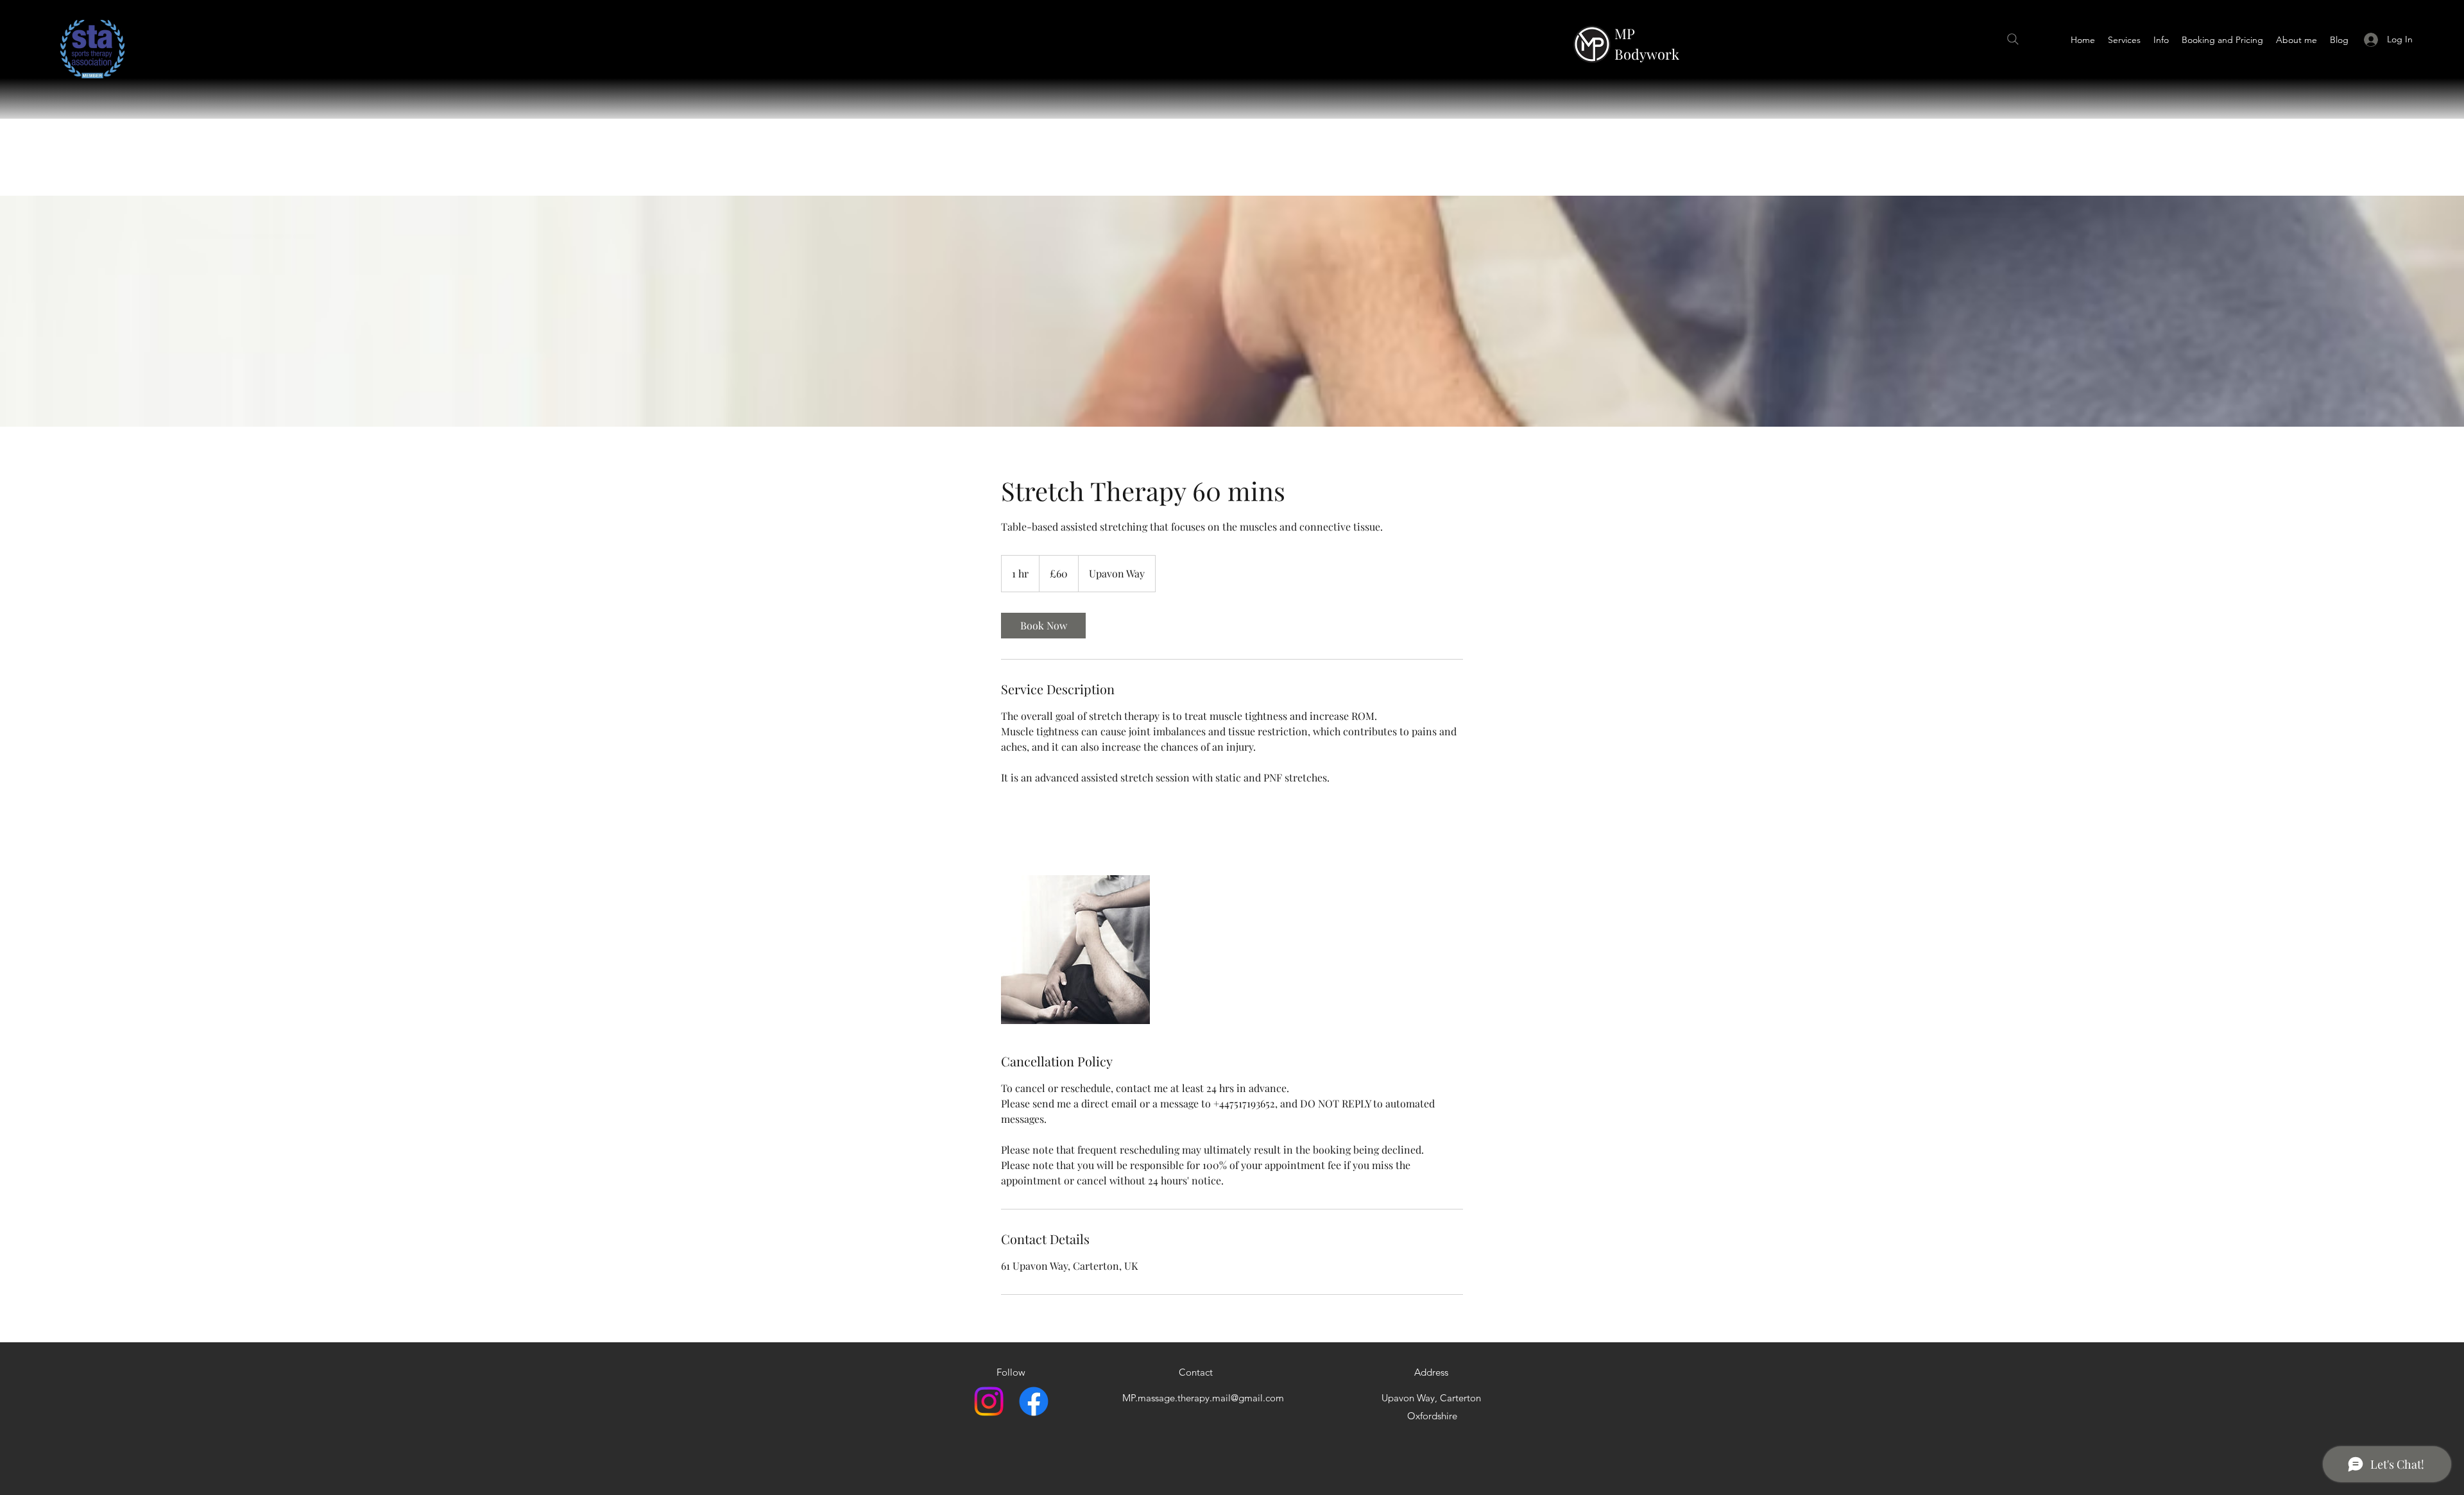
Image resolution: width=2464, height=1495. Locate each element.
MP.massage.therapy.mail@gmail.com (1203, 1398)
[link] (1043, 626)
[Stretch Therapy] (1075, 950)
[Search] (2013, 39)
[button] (2124, 40)
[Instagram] (989, 1401)
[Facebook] (1034, 1401)
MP (1625, 33)
